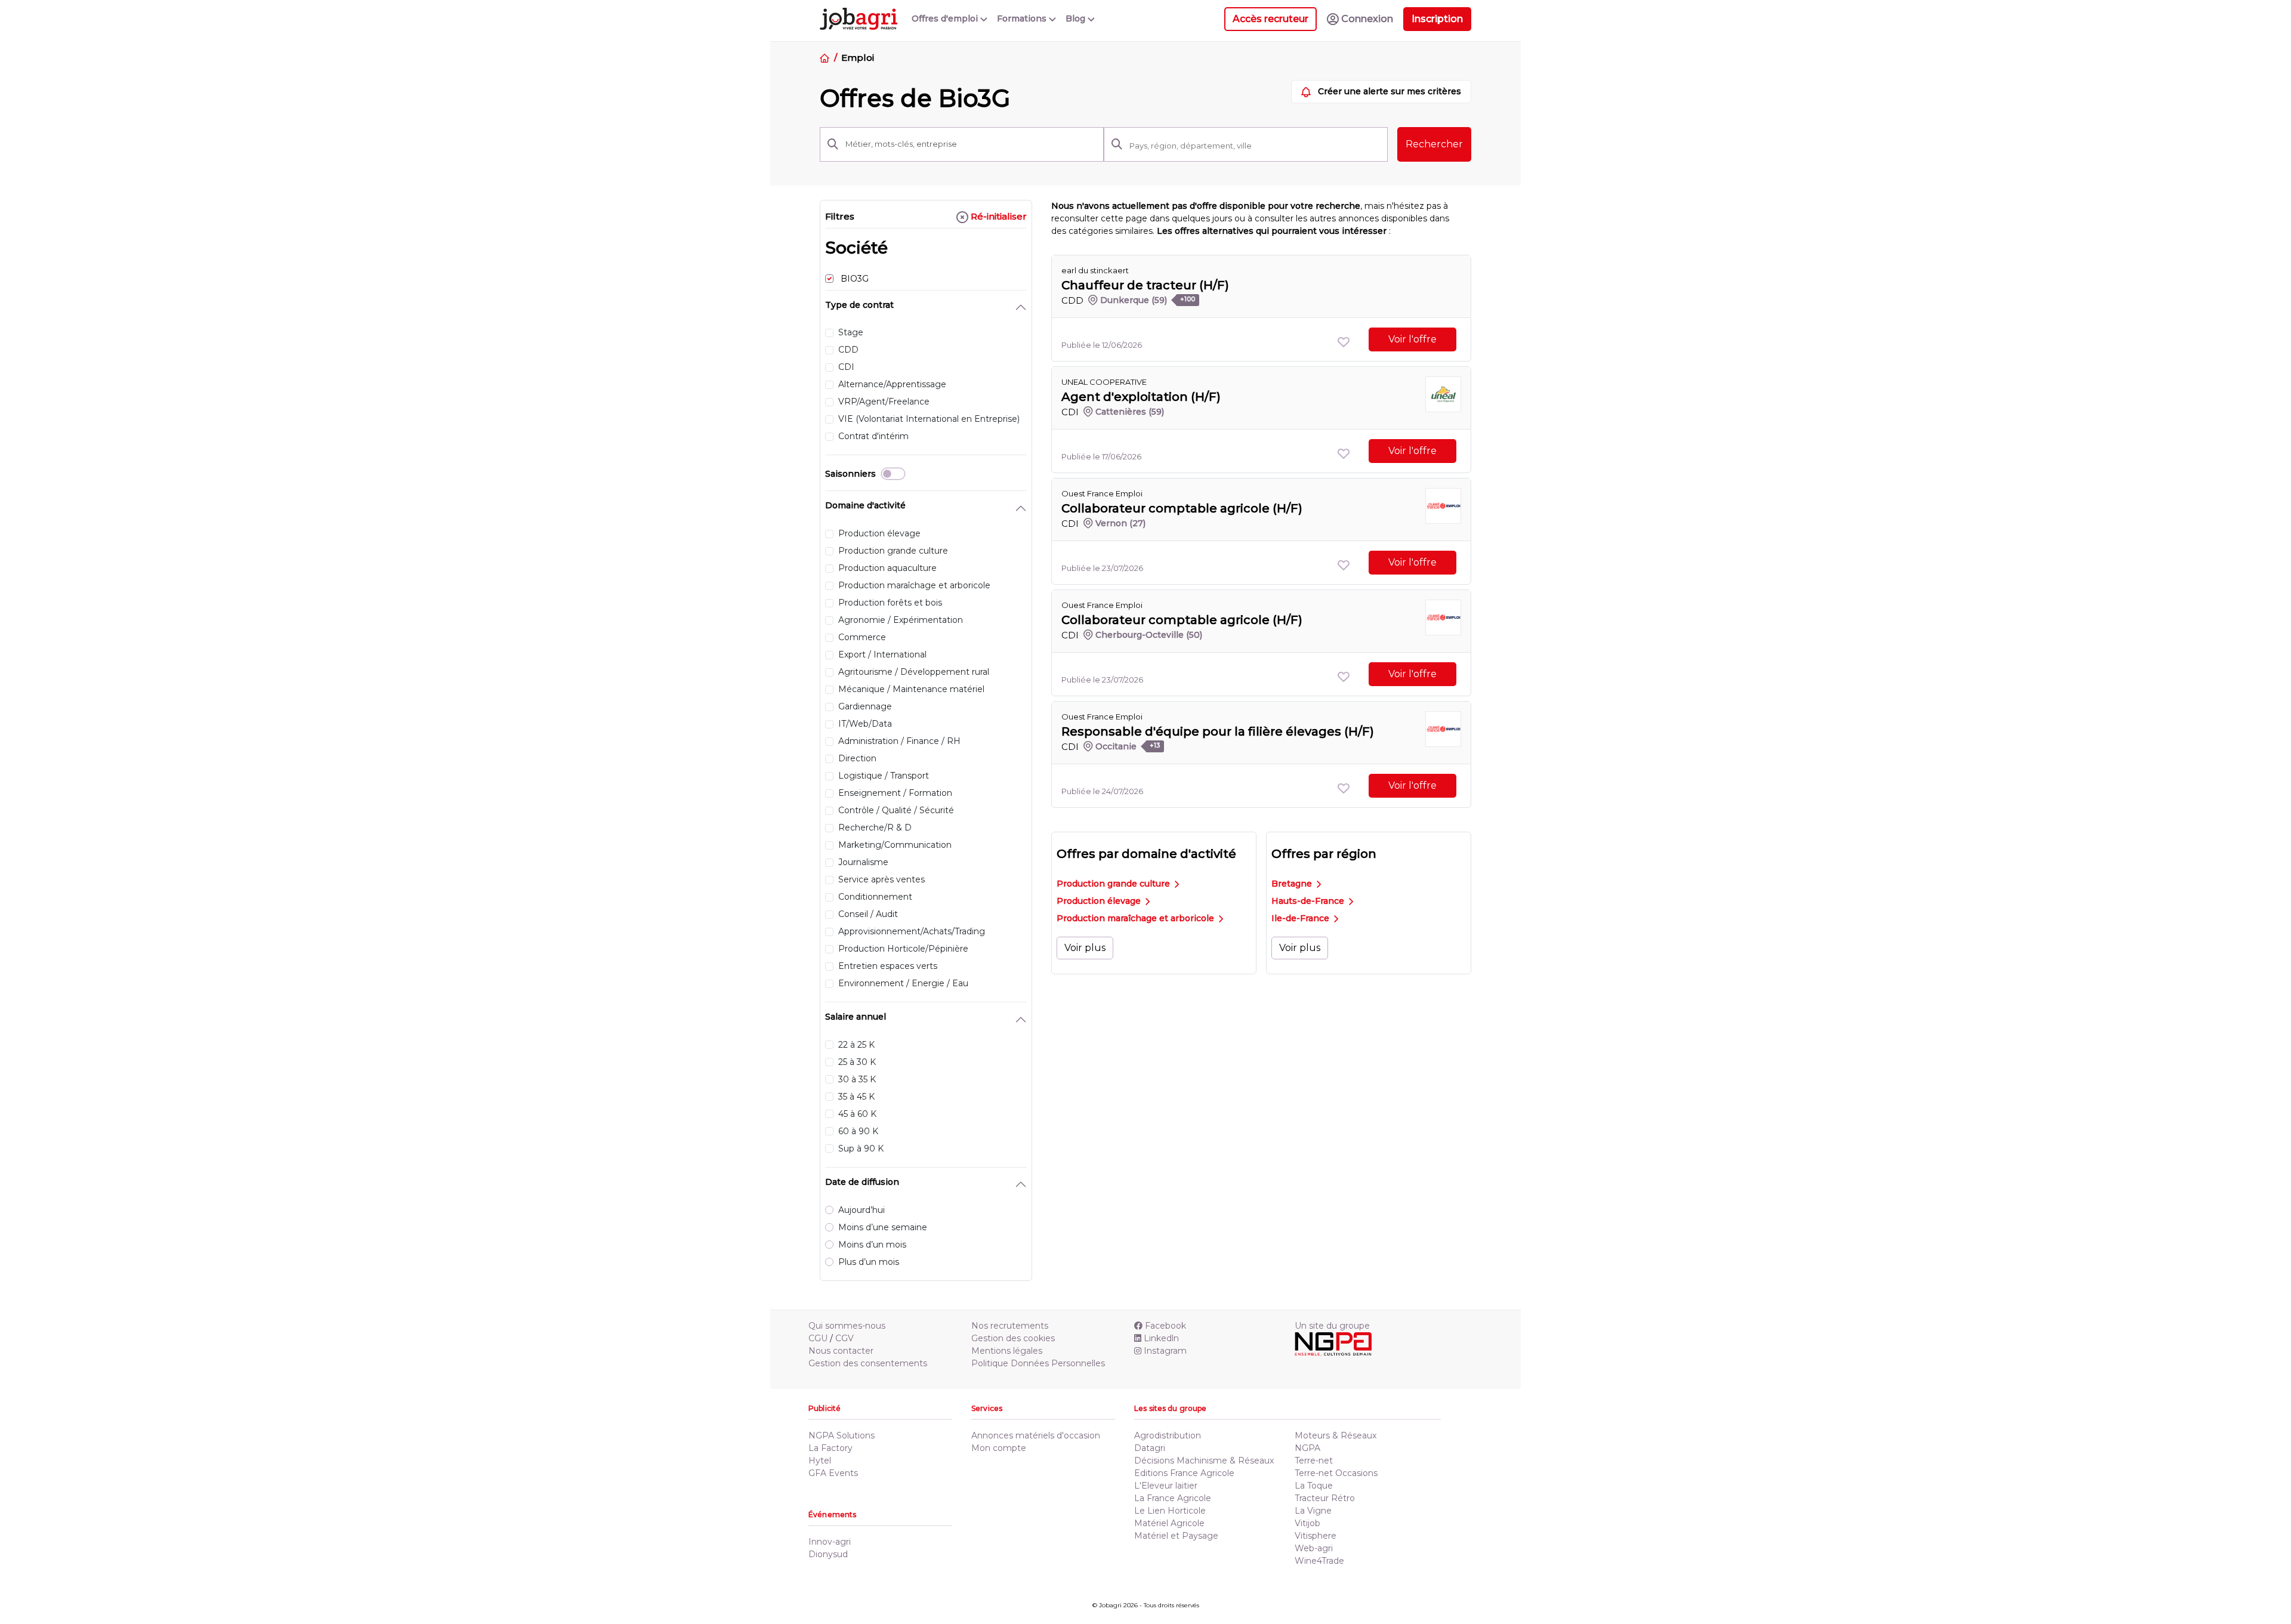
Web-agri (1314, 1548)
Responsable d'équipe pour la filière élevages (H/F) (1218, 731)
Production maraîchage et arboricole (1137, 918)
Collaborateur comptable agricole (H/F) (1182, 508)
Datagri (1150, 1448)
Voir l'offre (1412, 339)
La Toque (1314, 1486)
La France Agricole (1173, 1498)
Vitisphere (1316, 1536)
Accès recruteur (1270, 19)
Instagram (1165, 1351)
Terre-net (1314, 1461)
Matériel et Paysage (1176, 1536)
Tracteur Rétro (1325, 1498)
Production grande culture (1114, 884)
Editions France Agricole (1184, 1473)
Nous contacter (841, 1351)
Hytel (820, 1461)
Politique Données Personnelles (1038, 1363)
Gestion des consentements (868, 1363)
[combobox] (1255, 146)
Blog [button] (1077, 18)
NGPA (1307, 1448)
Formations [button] (1023, 18)
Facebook (1165, 1326)
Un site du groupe (1332, 1326)
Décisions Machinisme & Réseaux (1204, 1461)
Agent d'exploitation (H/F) (1141, 397)
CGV (845, 1338)
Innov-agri (830, 1542)
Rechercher (1434, 144)
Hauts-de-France (1309, 901)
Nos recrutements (1010, 1326)
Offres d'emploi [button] (946, 18)
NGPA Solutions (842, 1435)
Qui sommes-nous (847, 1326)
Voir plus (1085, 948)
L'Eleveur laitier (1166, 1486)
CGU (818, 1338)
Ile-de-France (1302, 918)
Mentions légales (1007, 1351)
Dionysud (828, 1554)
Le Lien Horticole (1170, 1511)
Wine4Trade (1319, 1561)
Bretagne (1293, 884)
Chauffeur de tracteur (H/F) (1145, 285)
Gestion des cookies (1013, 1338)
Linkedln (1161, 1338)
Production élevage (1100, 901)
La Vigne (1313, 1511)
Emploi (857, 58)
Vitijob (1307, 1523)
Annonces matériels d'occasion (1036, 1435)
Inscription (1437, 19)
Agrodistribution (1168, 1435)
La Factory (830, 1448)
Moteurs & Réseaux (1336, 1435)
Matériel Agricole (1169, 1523)
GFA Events (833, 1473)
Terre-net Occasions (1336, 1473)
